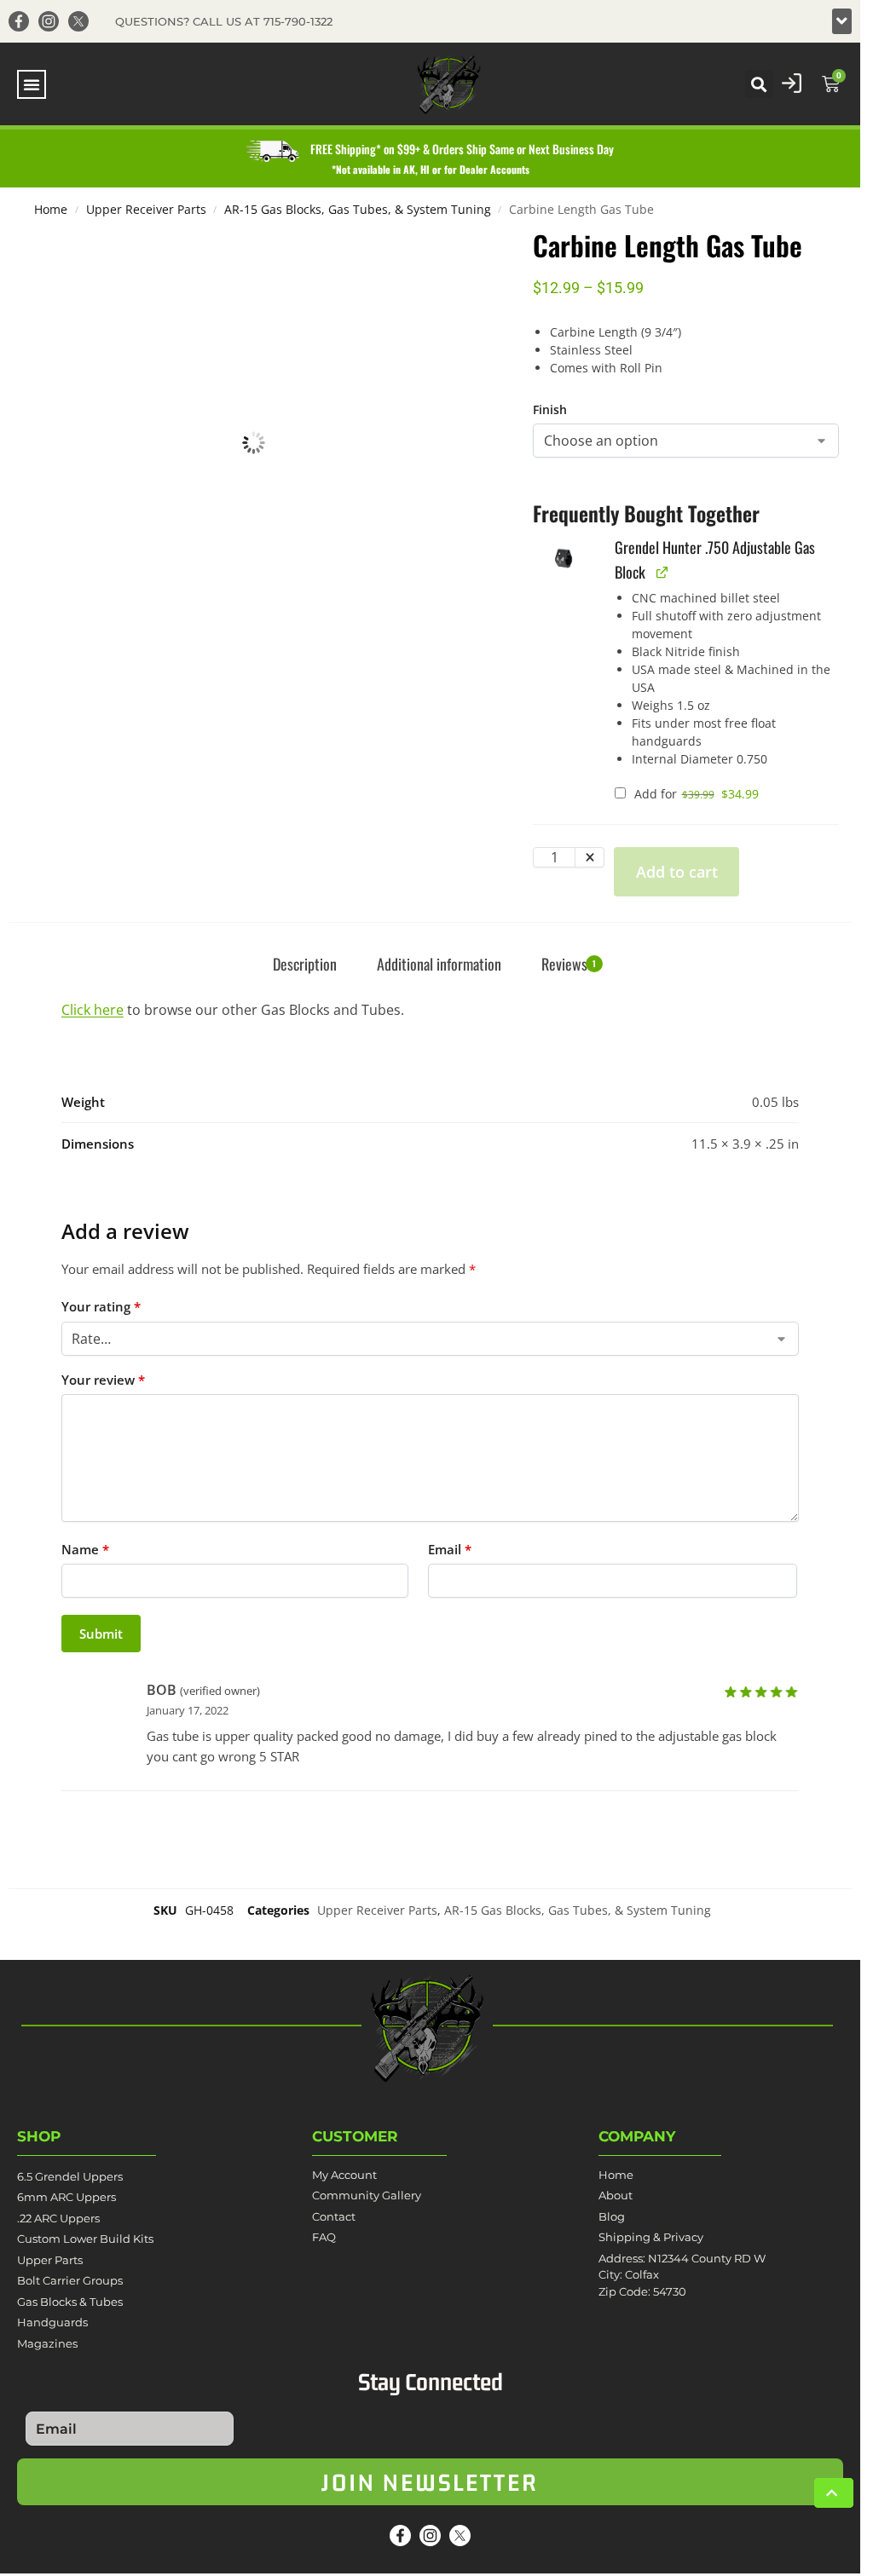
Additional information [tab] (439, 964)
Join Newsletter (430, 2482)
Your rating (101, 1306)
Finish (550, 409)
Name (85, 1549)
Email (450, 1549)
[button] (842, 21)
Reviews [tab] (569, 964)
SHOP (39, 2136)
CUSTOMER (355, 2136)
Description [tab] (305, 964)
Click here (93, 1010)
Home (51, 210)
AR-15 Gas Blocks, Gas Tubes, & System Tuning (358, 210)
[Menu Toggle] (32, 84)
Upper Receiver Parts (146, 210)
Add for (694, 794)
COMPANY (637, 2136)
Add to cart (677, 872)
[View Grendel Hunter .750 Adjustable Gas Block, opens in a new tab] (662, 572)
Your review (103, 1380)
